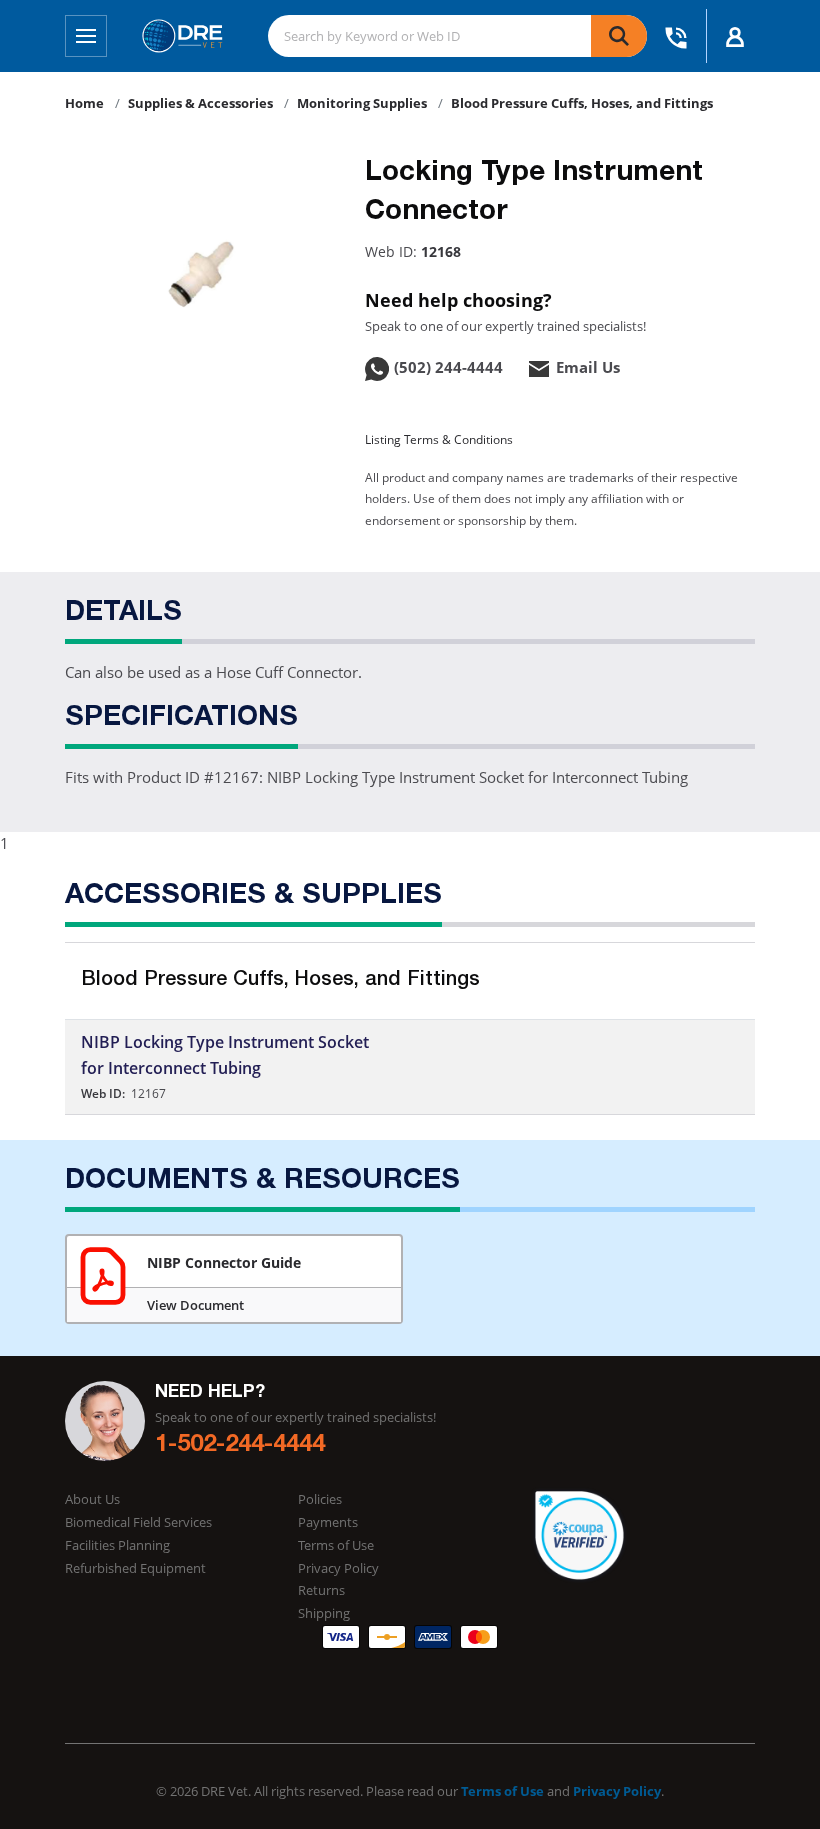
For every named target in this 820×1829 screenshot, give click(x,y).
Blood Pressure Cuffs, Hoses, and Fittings (582, 103)
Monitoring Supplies (362, 103)
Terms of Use (336, 1545)
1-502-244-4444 (240, 1446)
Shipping (324, 1613)
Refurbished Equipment (135, 1568)
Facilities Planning (117, 1545)
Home (84, 103)
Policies (320, 1499)
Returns (321, 1590)
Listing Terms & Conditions (439, 439)
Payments (328, 1522)
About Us (92, 1499)
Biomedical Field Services (138, 1522)
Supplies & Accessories (200, 103)
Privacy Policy (338, 1568)
